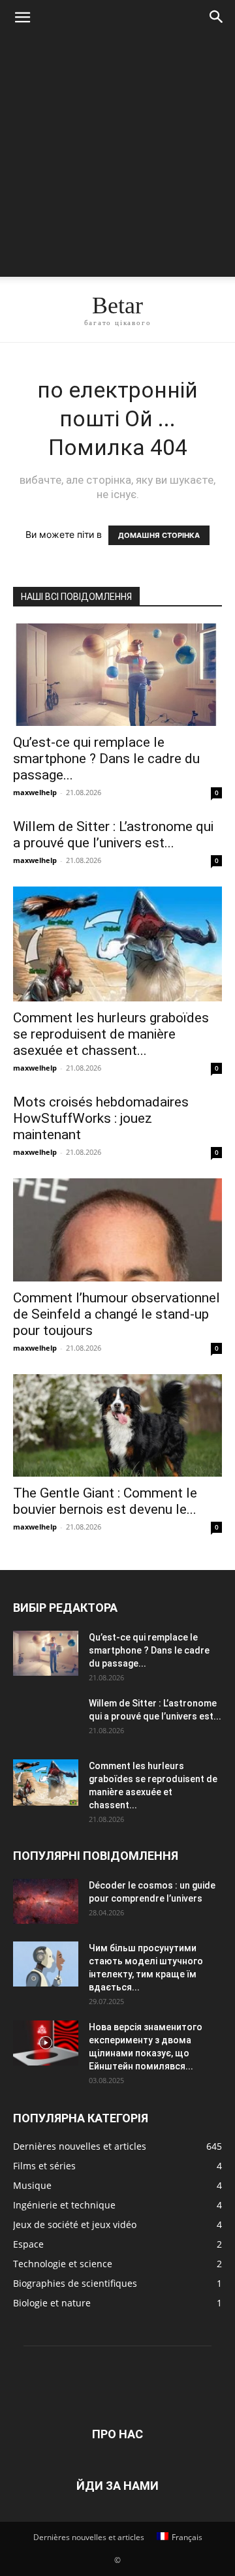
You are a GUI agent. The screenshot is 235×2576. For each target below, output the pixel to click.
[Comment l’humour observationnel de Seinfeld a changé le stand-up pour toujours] (117, 1230)
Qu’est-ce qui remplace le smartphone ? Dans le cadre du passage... (106, 759)
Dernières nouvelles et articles (89, 2537)
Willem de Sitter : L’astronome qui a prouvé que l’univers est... (113, 835)
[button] (22, 18)
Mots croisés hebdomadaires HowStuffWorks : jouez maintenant (101, 1118)
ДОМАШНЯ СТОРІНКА (159, 535)
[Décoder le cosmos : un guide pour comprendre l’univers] (46, 1901)
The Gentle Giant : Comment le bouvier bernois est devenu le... (105, 1501)
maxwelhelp (35, 792)
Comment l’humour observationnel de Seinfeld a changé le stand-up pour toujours (117, 1314)
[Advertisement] (117, 159)
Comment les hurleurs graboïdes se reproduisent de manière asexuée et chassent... (111, 1034)
